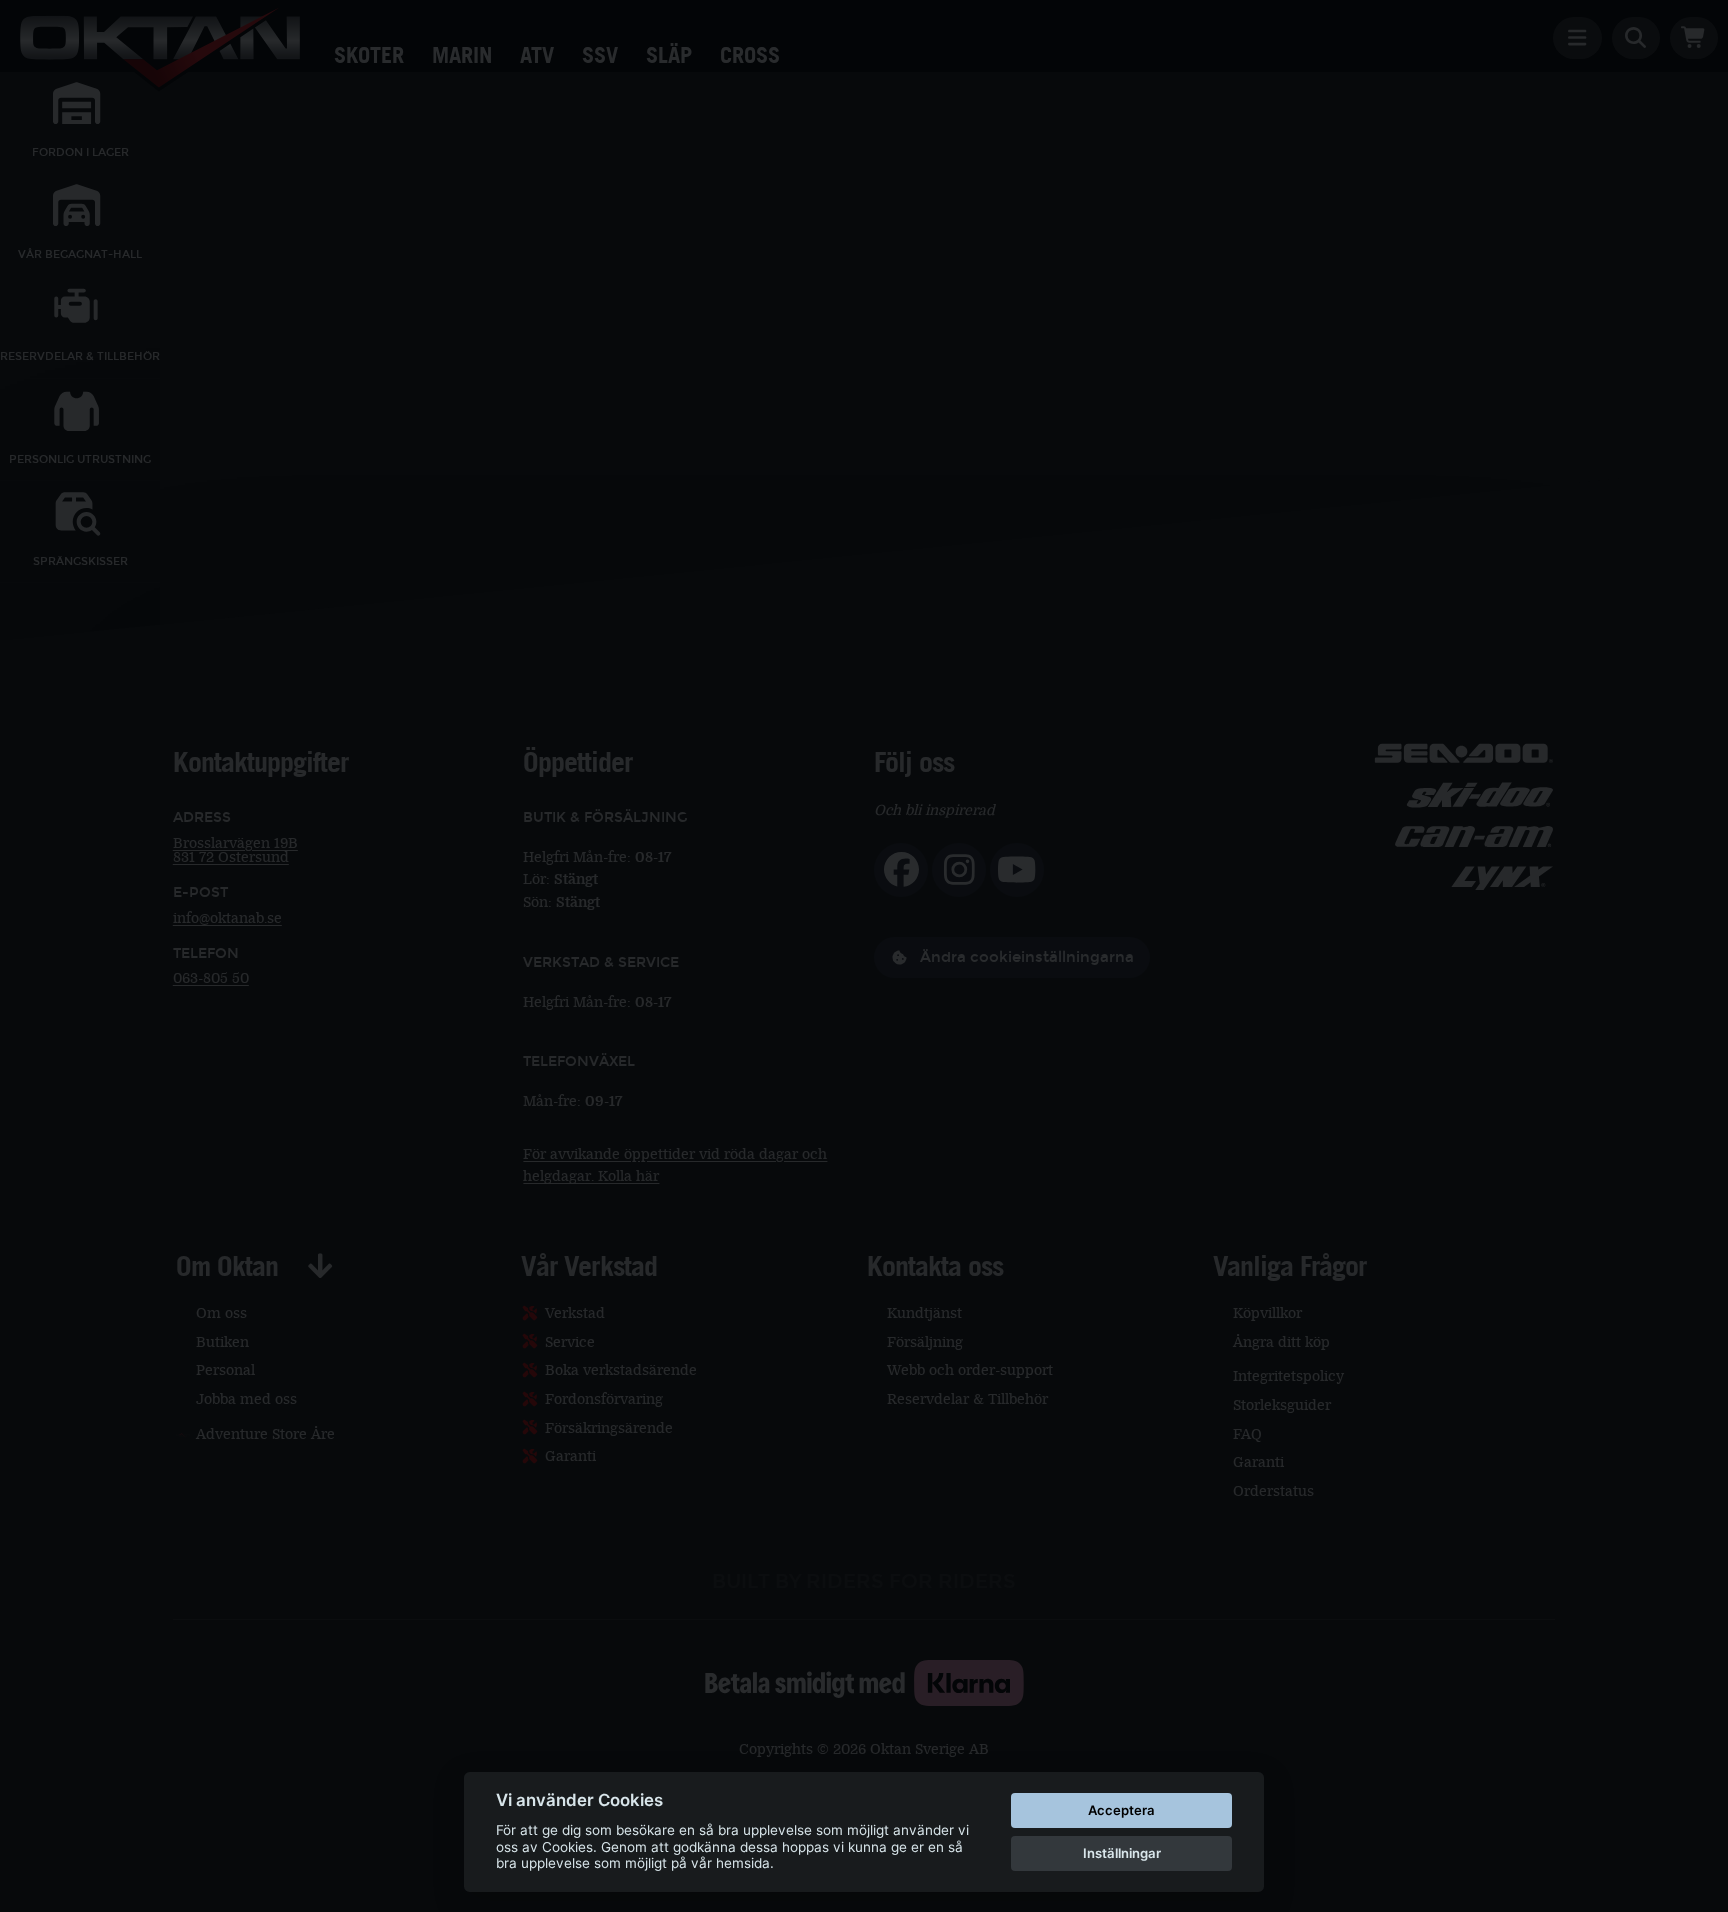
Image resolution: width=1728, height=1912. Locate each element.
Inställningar (1122, 1853)
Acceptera (1121, 1810)
